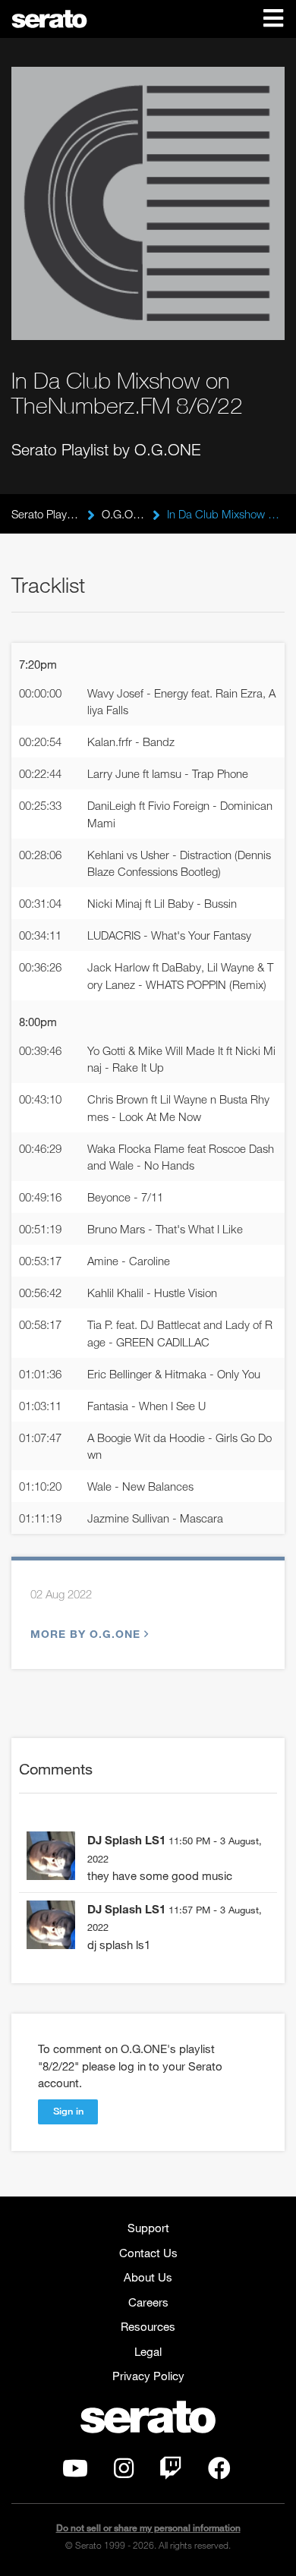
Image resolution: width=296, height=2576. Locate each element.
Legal (148, 2351)
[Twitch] (171, 2472)
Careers (148, 2302)
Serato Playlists (46, 514)
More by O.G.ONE (85, 1634)
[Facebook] (219, 2472)
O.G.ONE (123, 514)
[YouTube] (75, 2472)
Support (148, 2228)
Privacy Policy (148, 2376)
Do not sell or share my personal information (148, 2528)
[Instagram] (124, 2472)
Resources (148, 2326)
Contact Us (148, 2253)
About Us (148, 2277)
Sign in (68, 2111)
